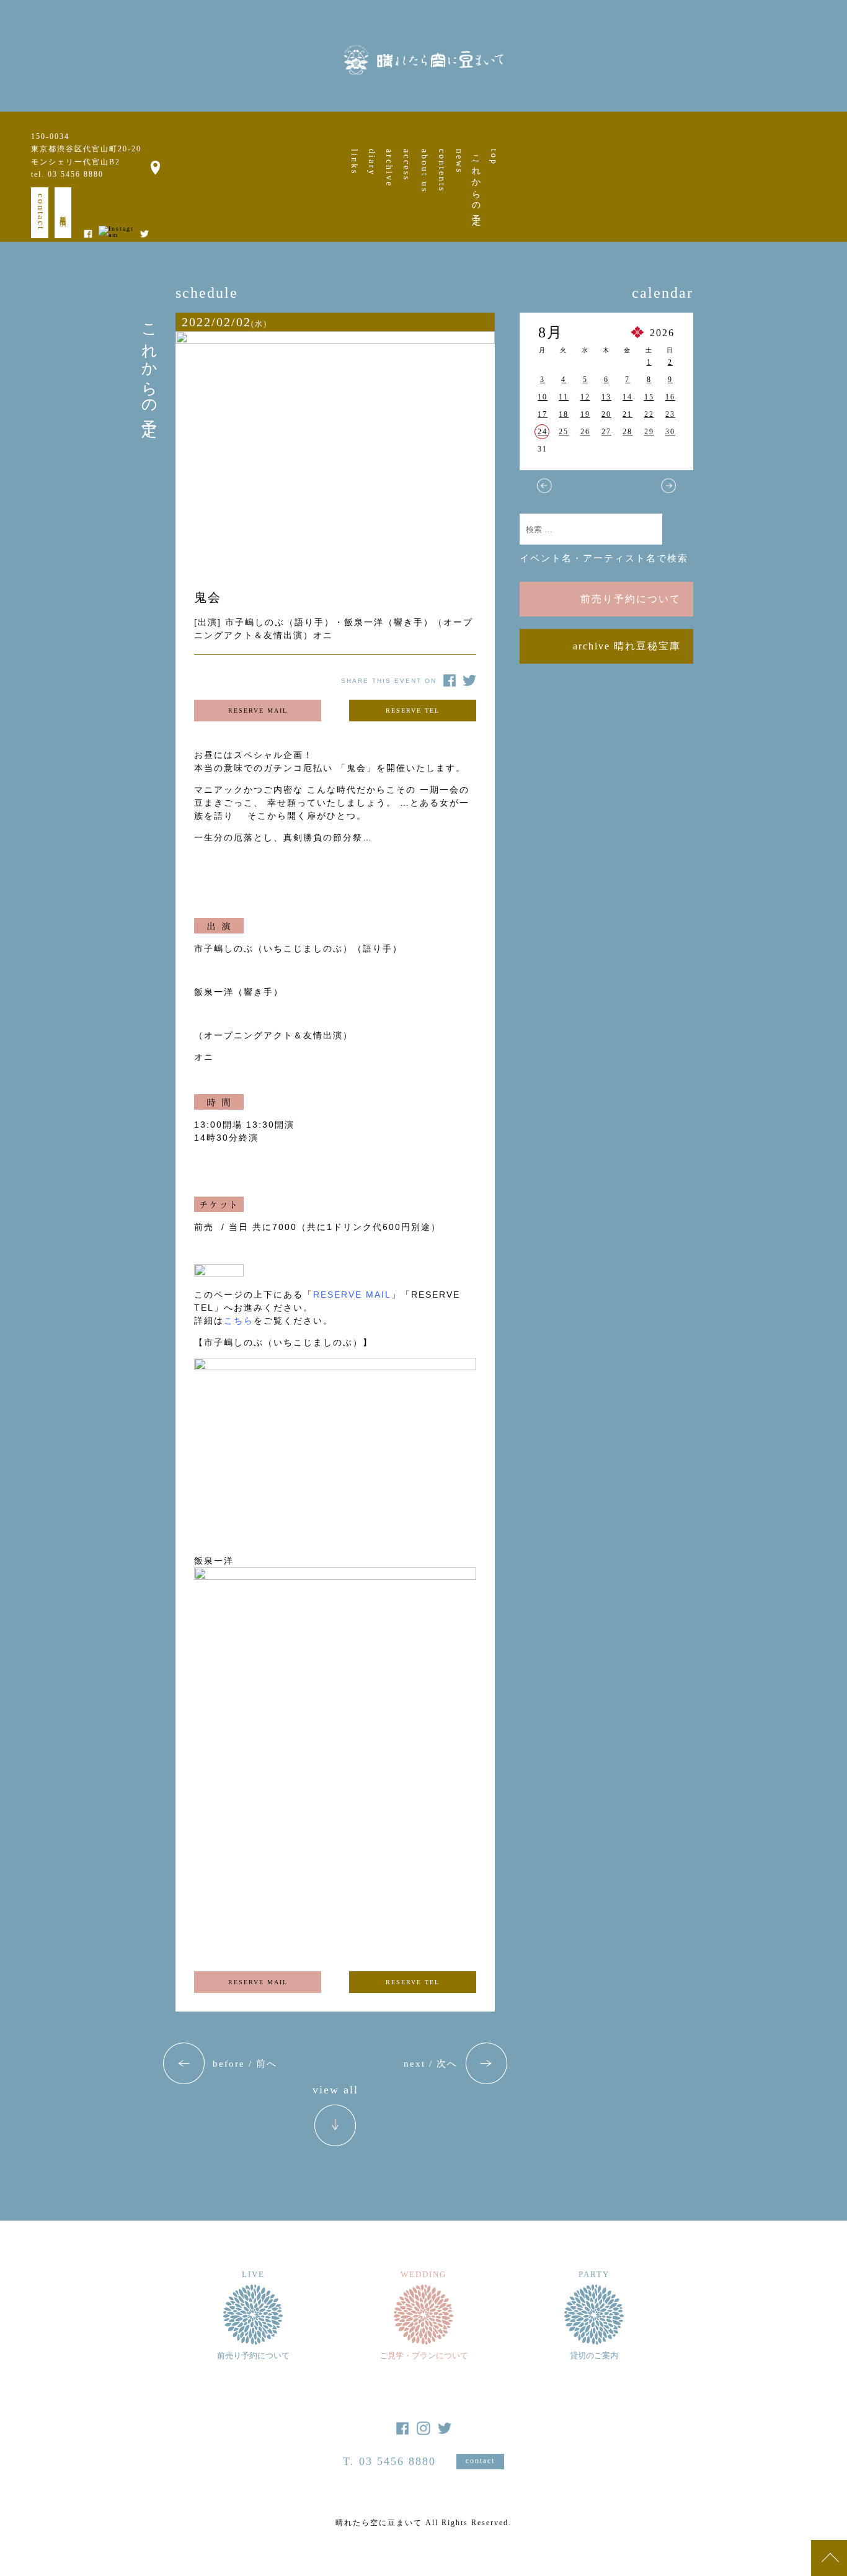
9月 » (668, 486)
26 (585, 432)
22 (649, 414)
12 (585, 397)
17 (543, 414)
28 (627, 432)
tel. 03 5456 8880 (67, 174)
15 (649, 397)
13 (606, 397)
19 (585, 414)
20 (606, 414)
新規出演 (63, 213)
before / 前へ (245, 2064)
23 (670, 414)
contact (41, 212)
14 (627, 397)
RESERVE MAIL (258, 711)
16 (670, 397)
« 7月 (544, 486)
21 (627, 414)
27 (606, 432)
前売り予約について (631, 599)
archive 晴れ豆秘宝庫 (627, 646)
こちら (239, 1321)
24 (543, 432)
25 (564, 432)
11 (564, 397)
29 (649, 432)
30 (670, 432)
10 (543, 397)
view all (335, 2090)
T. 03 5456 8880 (389, 2461)
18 (564, 414)
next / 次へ (431, 2064)
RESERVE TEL (413, 711)
